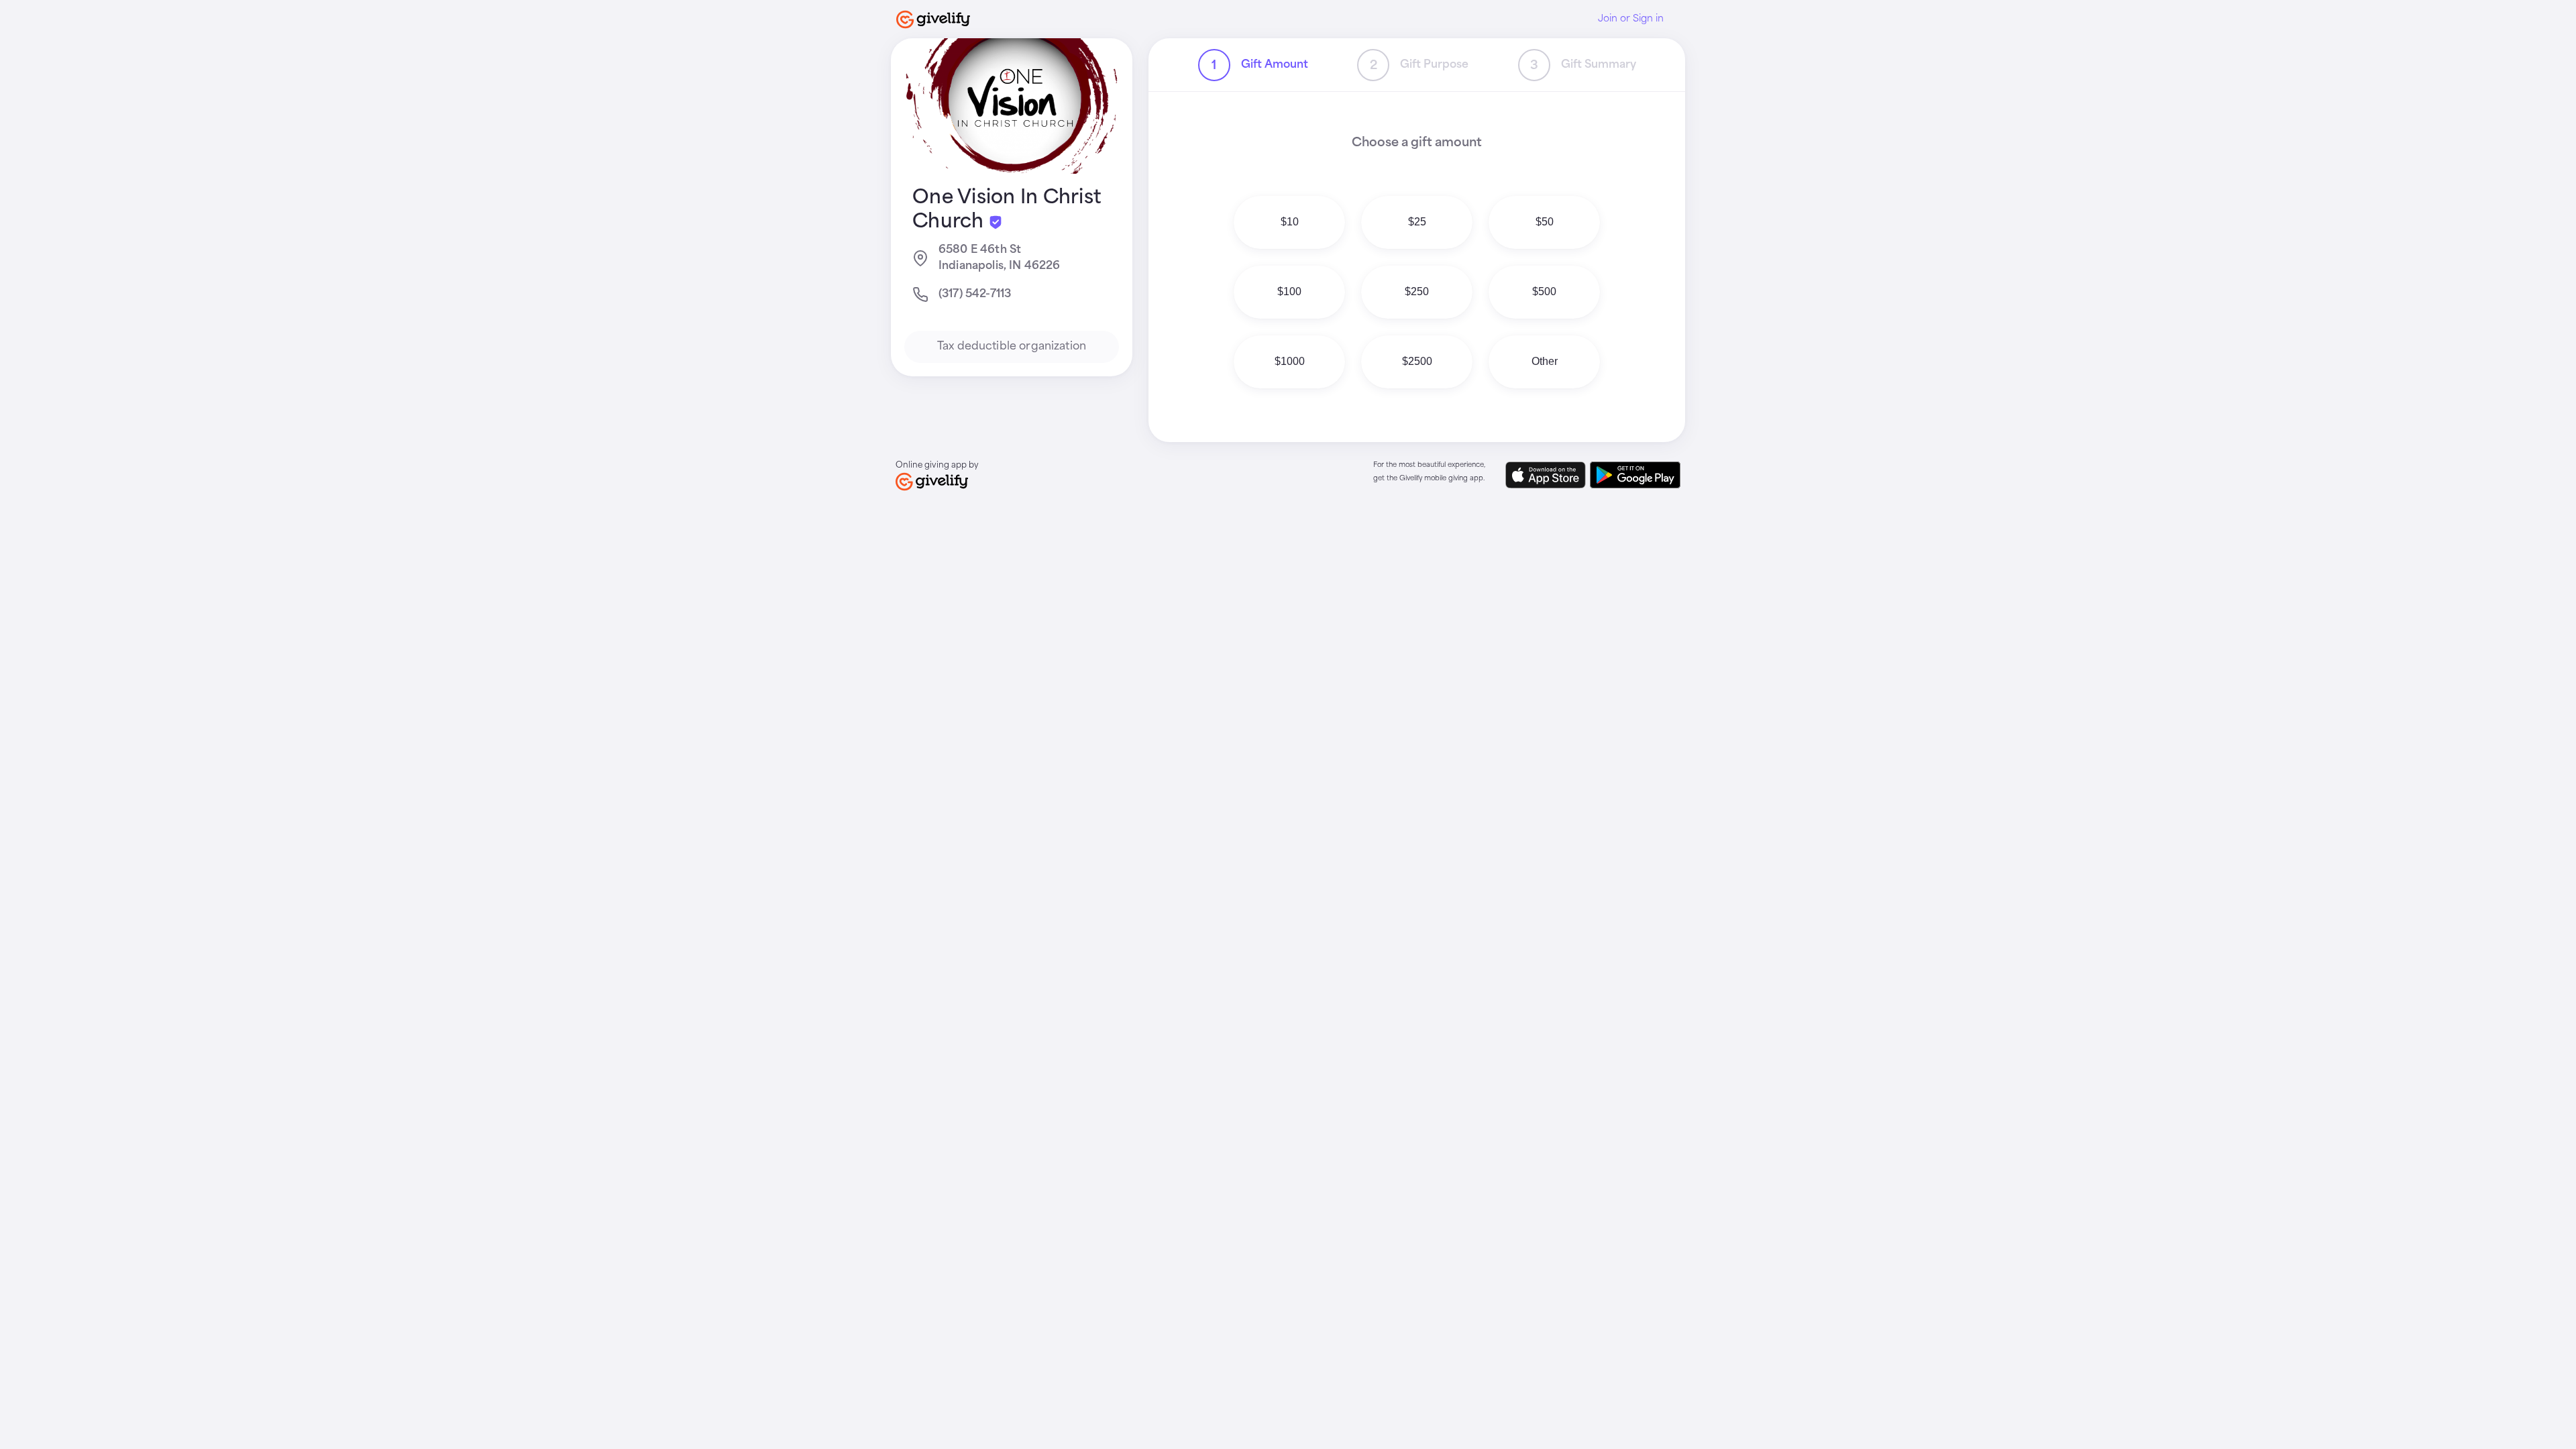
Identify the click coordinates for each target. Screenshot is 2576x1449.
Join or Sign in (1631, 19)
